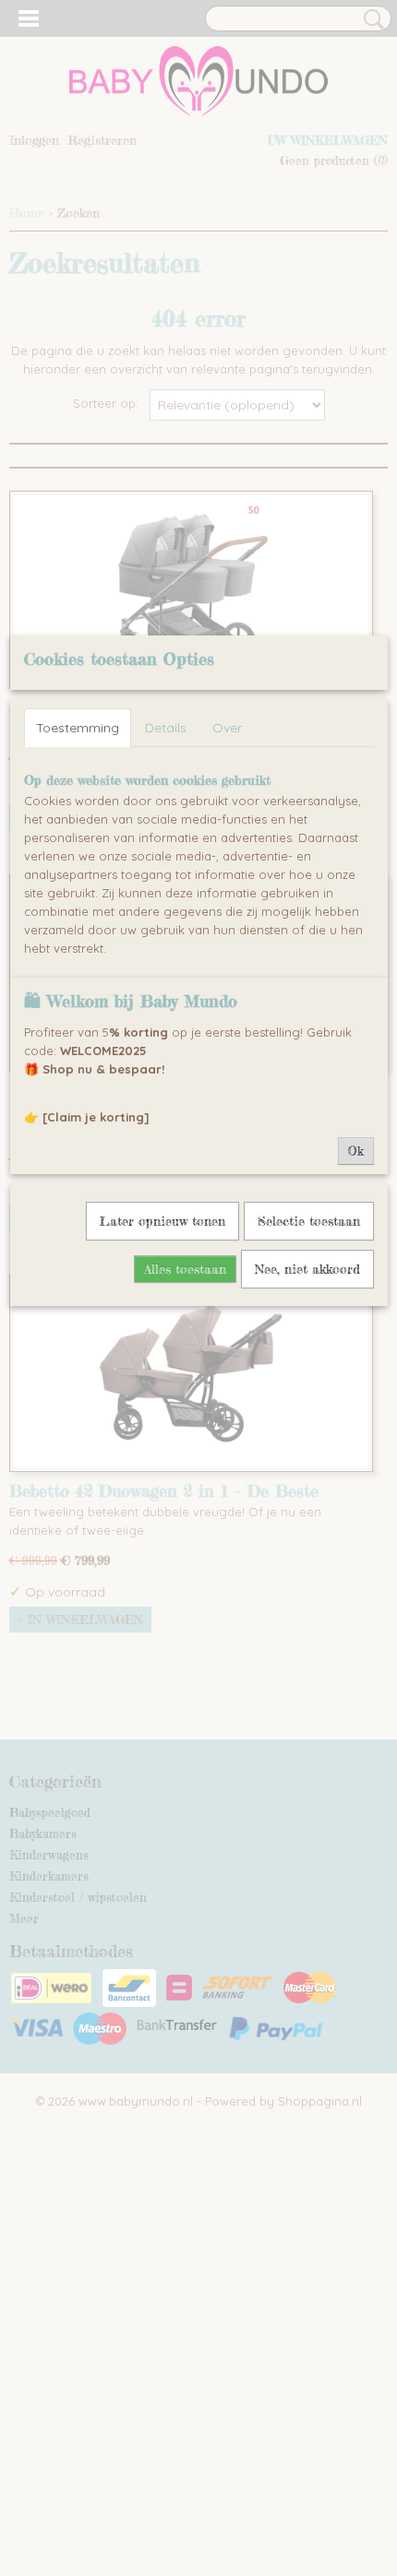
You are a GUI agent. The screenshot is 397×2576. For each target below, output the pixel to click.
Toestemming (78, 728)
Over (227, 728)
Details (166, 728)
